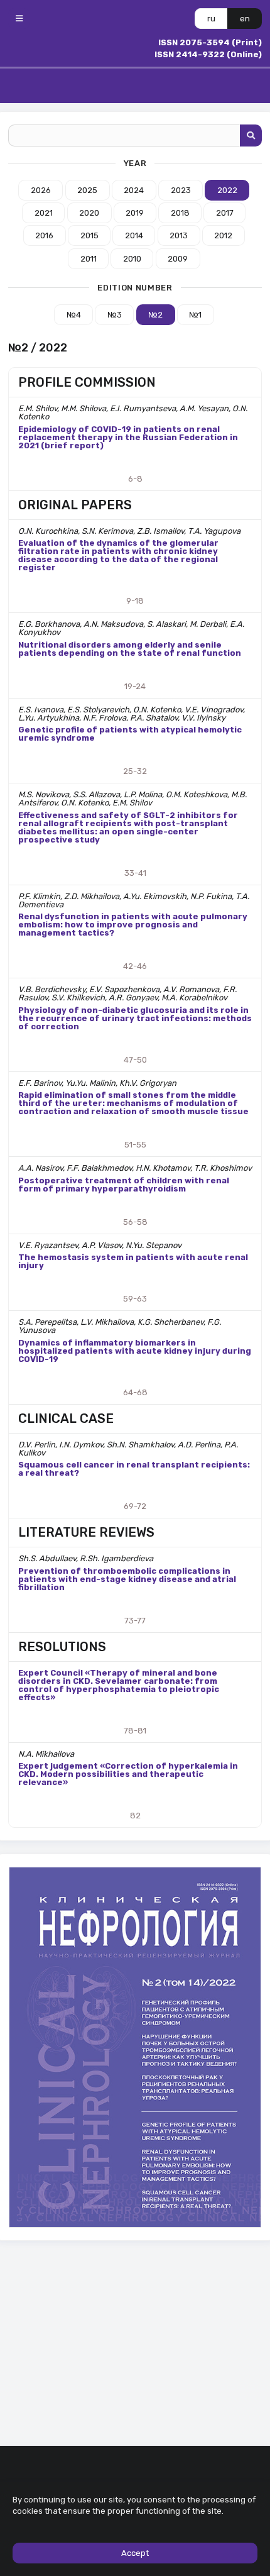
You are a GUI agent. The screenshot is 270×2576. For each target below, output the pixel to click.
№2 (155, 315)
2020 (89, 213)
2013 (179, 235)
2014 (134, 235)
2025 (87, 190)
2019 (135, 213)
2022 (227, 190)
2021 (44, 213)
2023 (181, 190)
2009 (178, 259)
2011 (89, 259)
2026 (41, 190)
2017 (225, 213)
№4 (74, 315)
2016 (44, 235)
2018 (180, 213)
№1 (195, 315)
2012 (223, 235)
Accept (135, 2553)
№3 (115, 315)
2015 (89, 235)
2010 (132, 259)
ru (211, 19)
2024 (134, 190)
